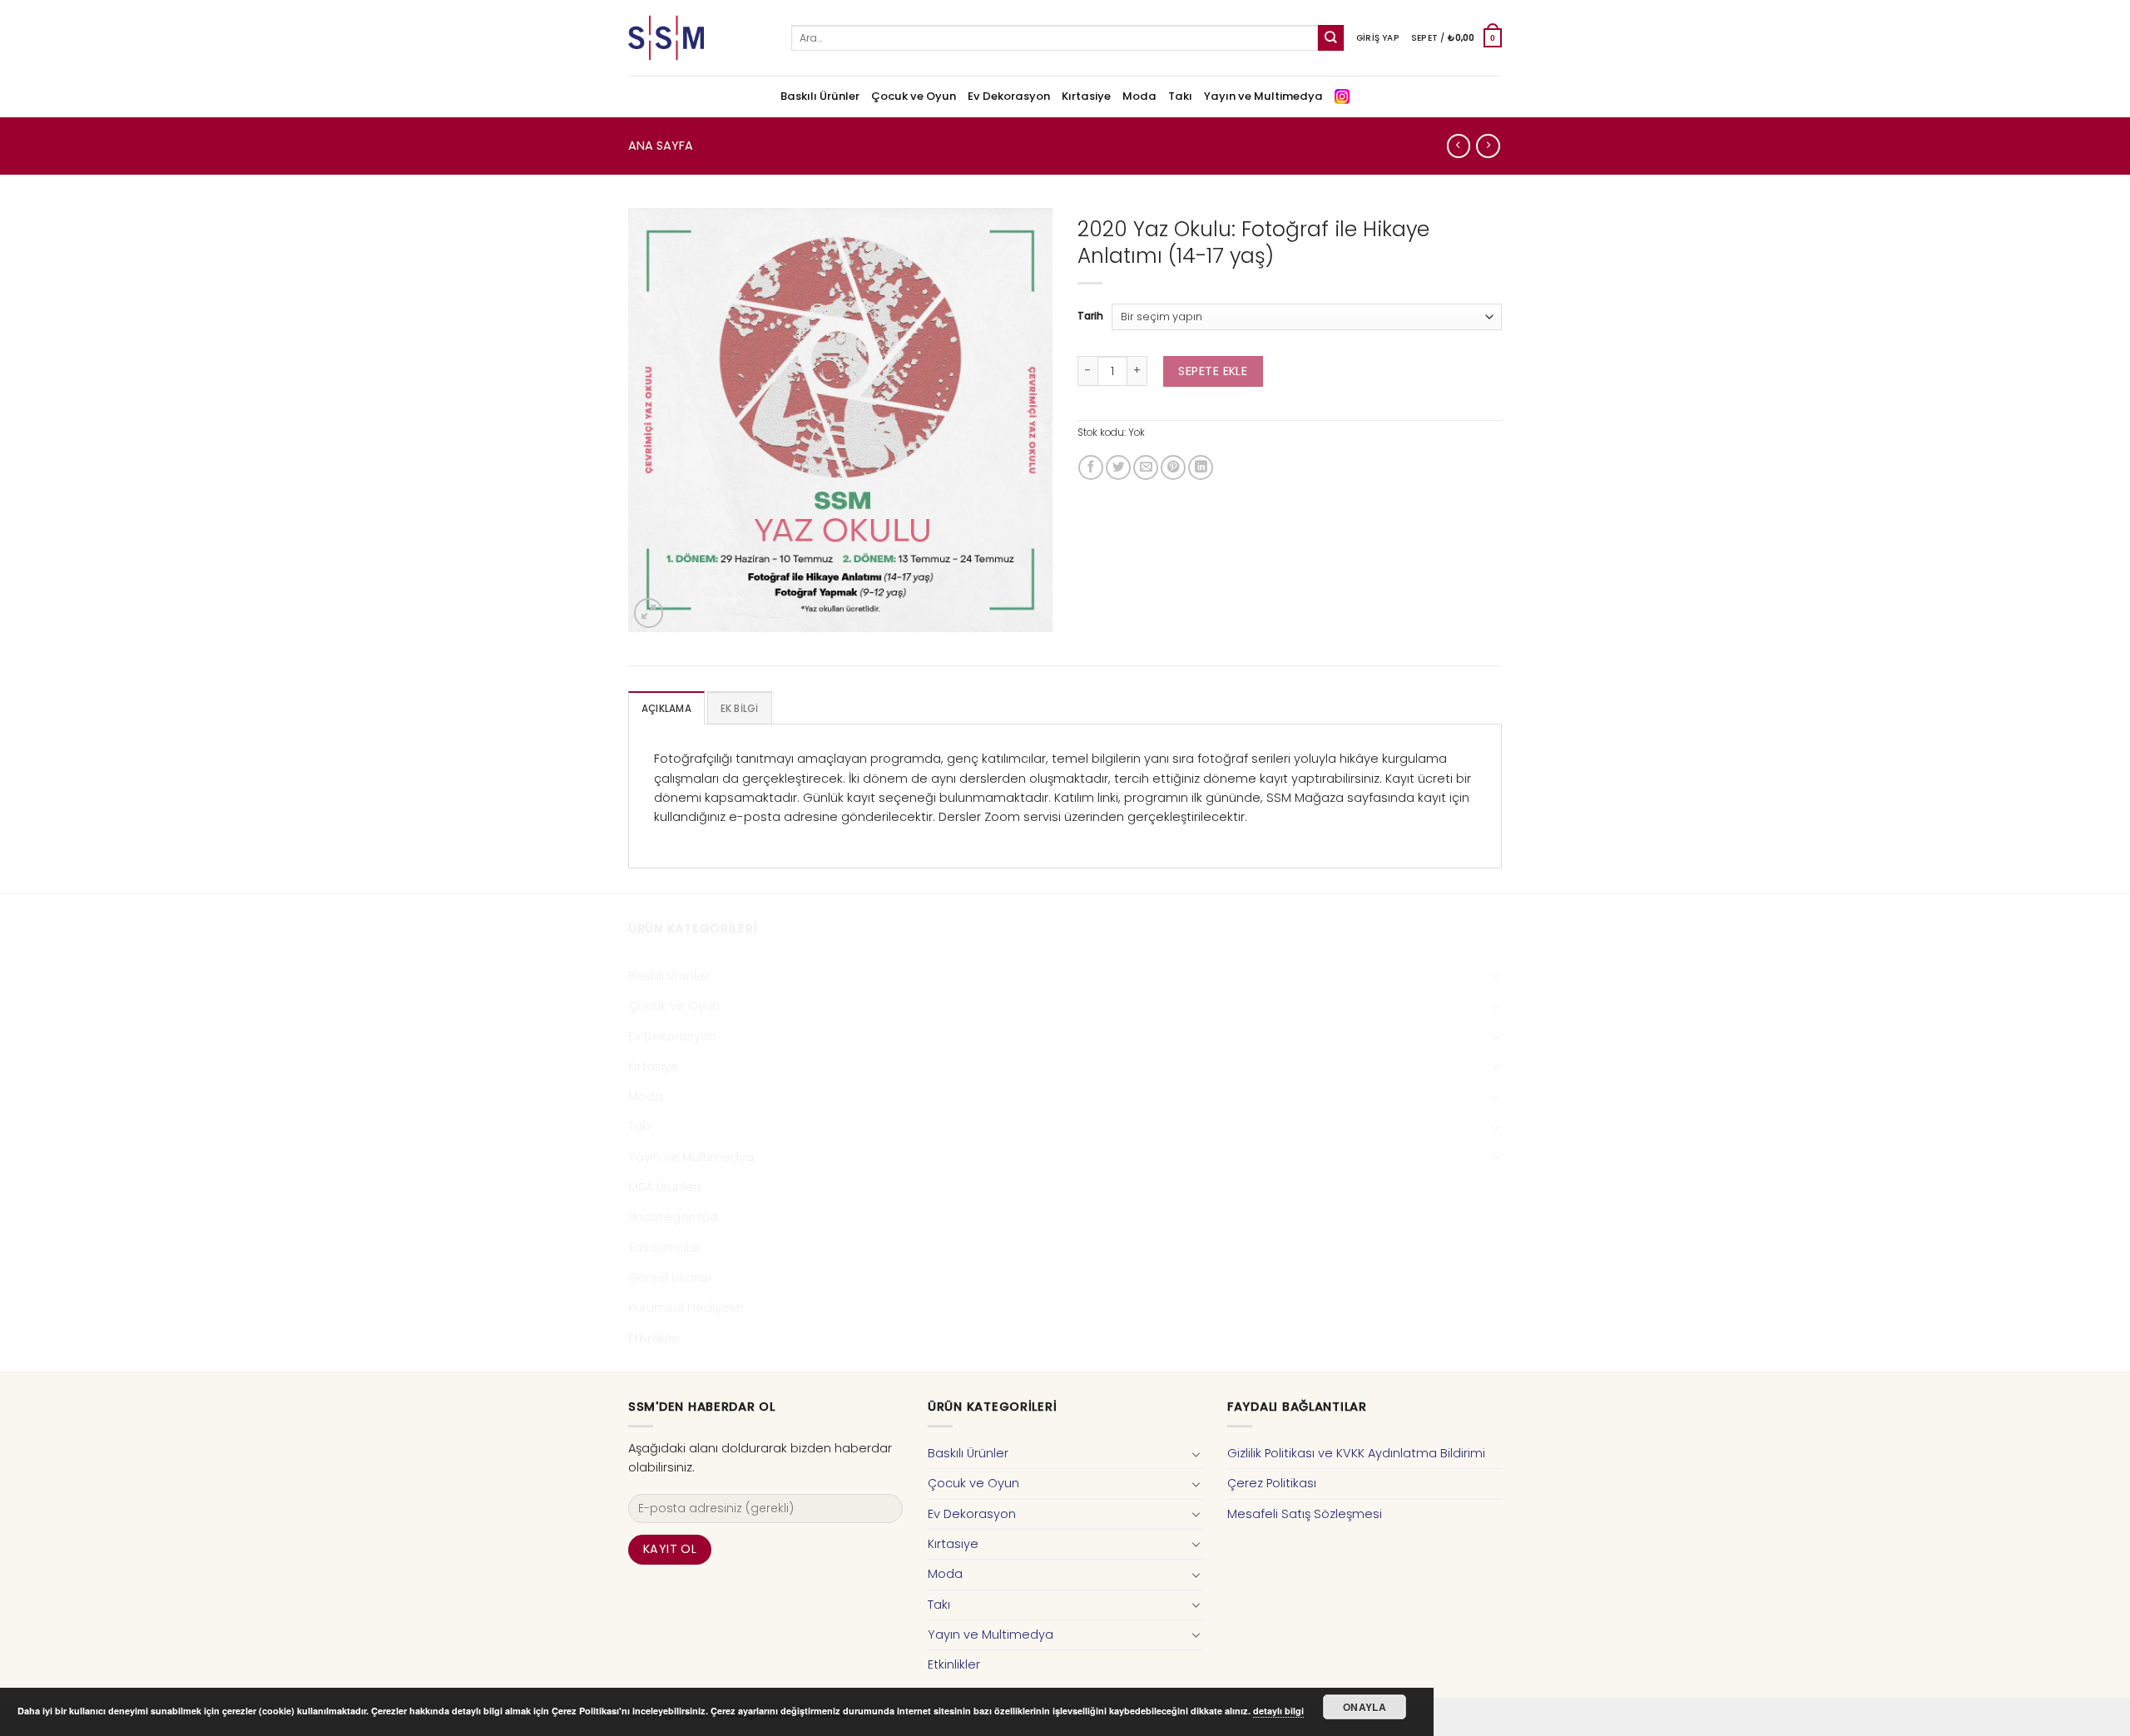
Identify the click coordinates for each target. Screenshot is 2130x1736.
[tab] (666, 708)
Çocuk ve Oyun (914, 96)
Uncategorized (673, 1217)
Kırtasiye (1086, 96)
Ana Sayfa (661, 146)
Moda (1139, 96)
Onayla (1365, 1707)
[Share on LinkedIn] (1201, 467)
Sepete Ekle (1213, 371)
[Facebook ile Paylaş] (1091, 467)
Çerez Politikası (1272, 1483)
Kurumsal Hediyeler (686, 1308)
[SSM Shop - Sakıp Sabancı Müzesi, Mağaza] (697, 38)
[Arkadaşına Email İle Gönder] (1146, 467)
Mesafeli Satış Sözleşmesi (1305, 1514)
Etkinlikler (654, 1338)
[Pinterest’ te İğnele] (1173, 467)
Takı (1180, 96)
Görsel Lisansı (669, 1278)
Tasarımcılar (665, 1248)
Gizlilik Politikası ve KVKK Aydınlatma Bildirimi (1356, 1453)
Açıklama (666, 709)
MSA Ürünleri (664, 1187)
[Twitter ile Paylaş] (1118, 467)
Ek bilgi (740, 709)
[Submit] (1331, 38)
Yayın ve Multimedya (1263, 96)
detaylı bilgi (1278, 1711)
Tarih (1090, 317)
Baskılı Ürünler (820, 96)
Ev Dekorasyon (1009, 96)
